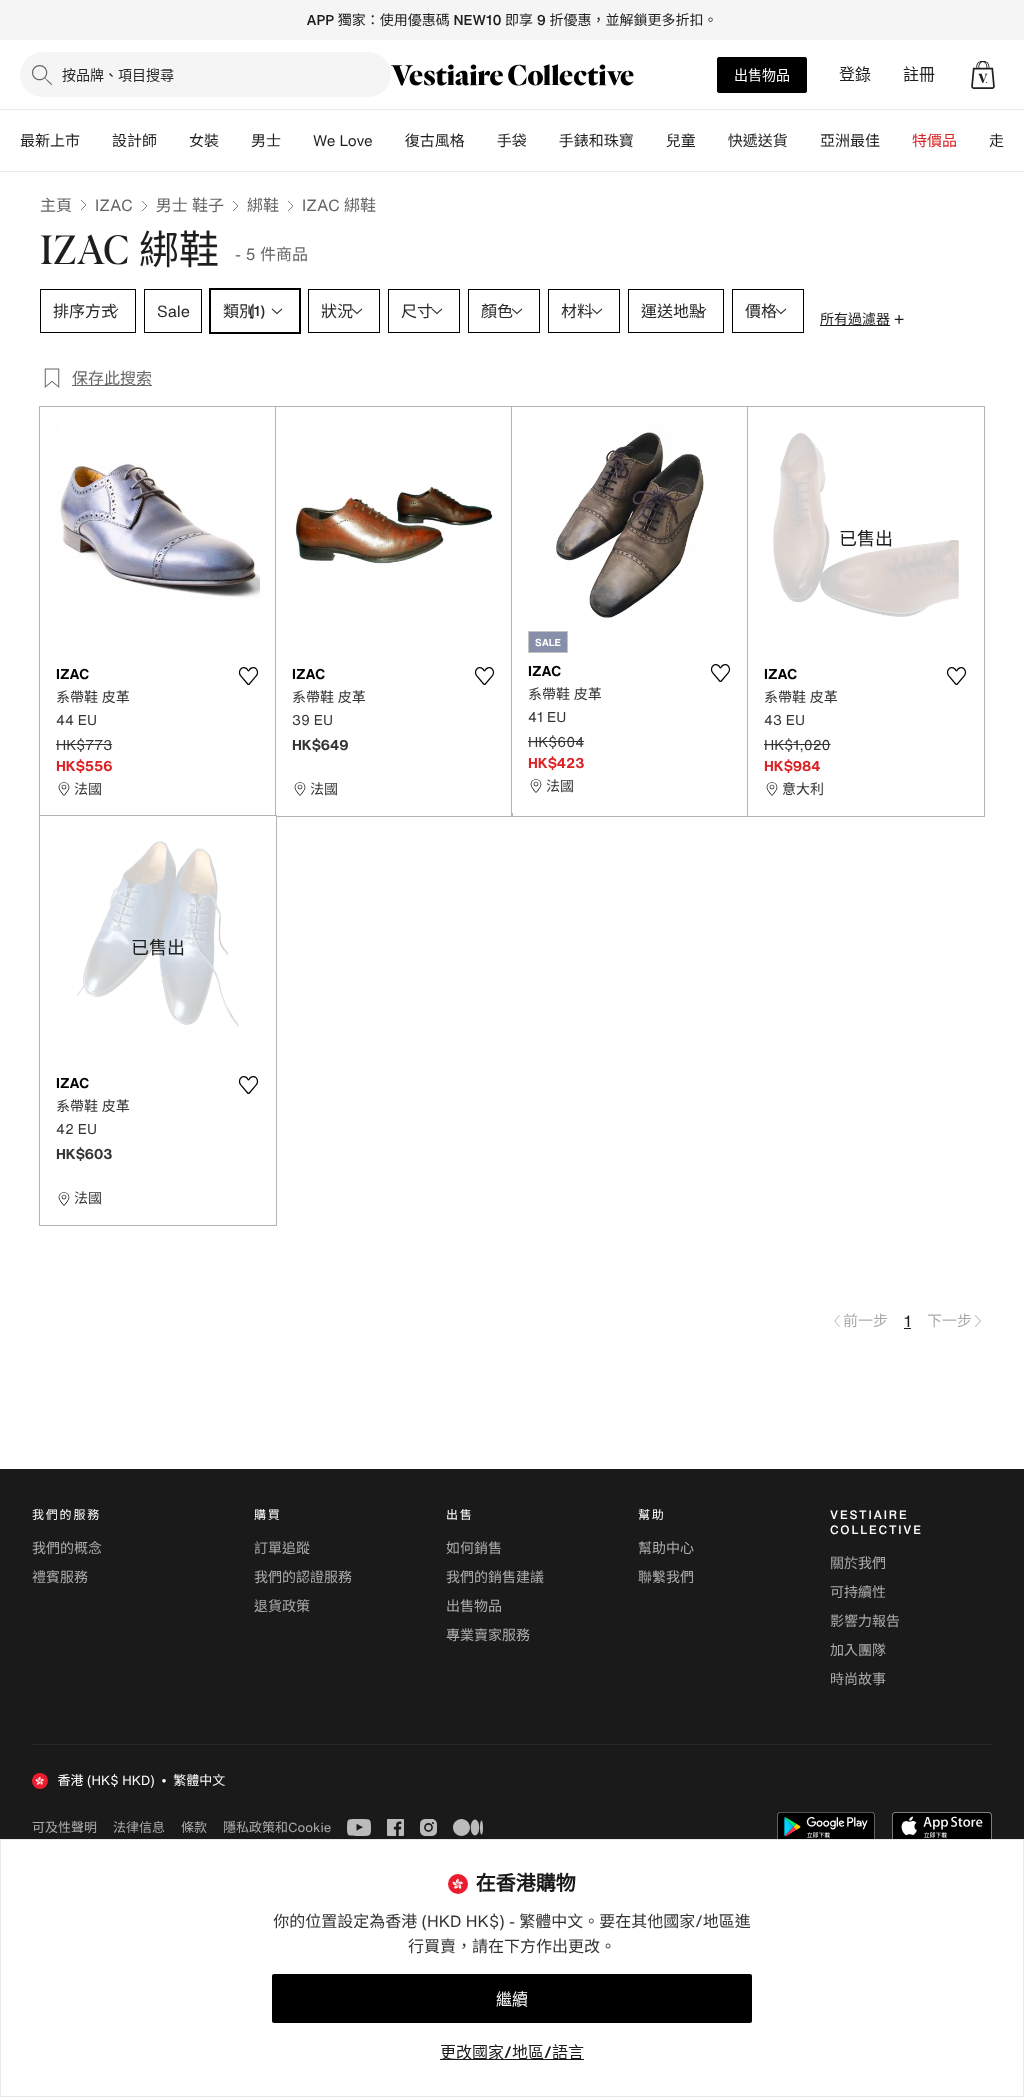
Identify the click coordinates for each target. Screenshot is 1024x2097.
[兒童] (712, 141)
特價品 (934, 141)
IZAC (114, 205)
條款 (194, 1827)
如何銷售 (474, 1548)
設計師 (134, 141)
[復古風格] (481, 141)
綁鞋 (263, 205)
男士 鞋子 (190, 205)
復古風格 (435, 141)
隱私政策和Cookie (277, 1827)
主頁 (56, 205)
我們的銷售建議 (495, 1577)
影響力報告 (865, 1621)
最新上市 (50, 141)
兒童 (681, 141)
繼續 (512, 1999)
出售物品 (762, 74)
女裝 (204, 141)
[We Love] (389, 141)
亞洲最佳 (850, 141)
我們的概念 (67, 1548)
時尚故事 (858, 1679)
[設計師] (173, 141)
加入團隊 (858, 1650)
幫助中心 (666, 1548)
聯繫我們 (666, 1577)
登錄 (855, 74)
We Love (343, 141)
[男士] (297, 141)
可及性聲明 (64, 1827)
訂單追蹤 (282, 1548)
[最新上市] (96, 141)
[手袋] (543, 141)
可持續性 (858, 1592)
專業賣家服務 (488, 1635)
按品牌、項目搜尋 (118, 74)
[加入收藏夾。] (248, 676)
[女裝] (235, 141)
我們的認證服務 (303, 1577)
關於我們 (858, 1563)
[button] (983, 75)
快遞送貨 (758, 141)
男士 (266, 141)
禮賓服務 (60, 1577)
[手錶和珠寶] (650, 141)
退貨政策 (282, 1606)
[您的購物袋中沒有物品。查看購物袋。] (983, 75)
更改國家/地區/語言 (512, 2052)
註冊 (919, 74)
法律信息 (139, 1827)
